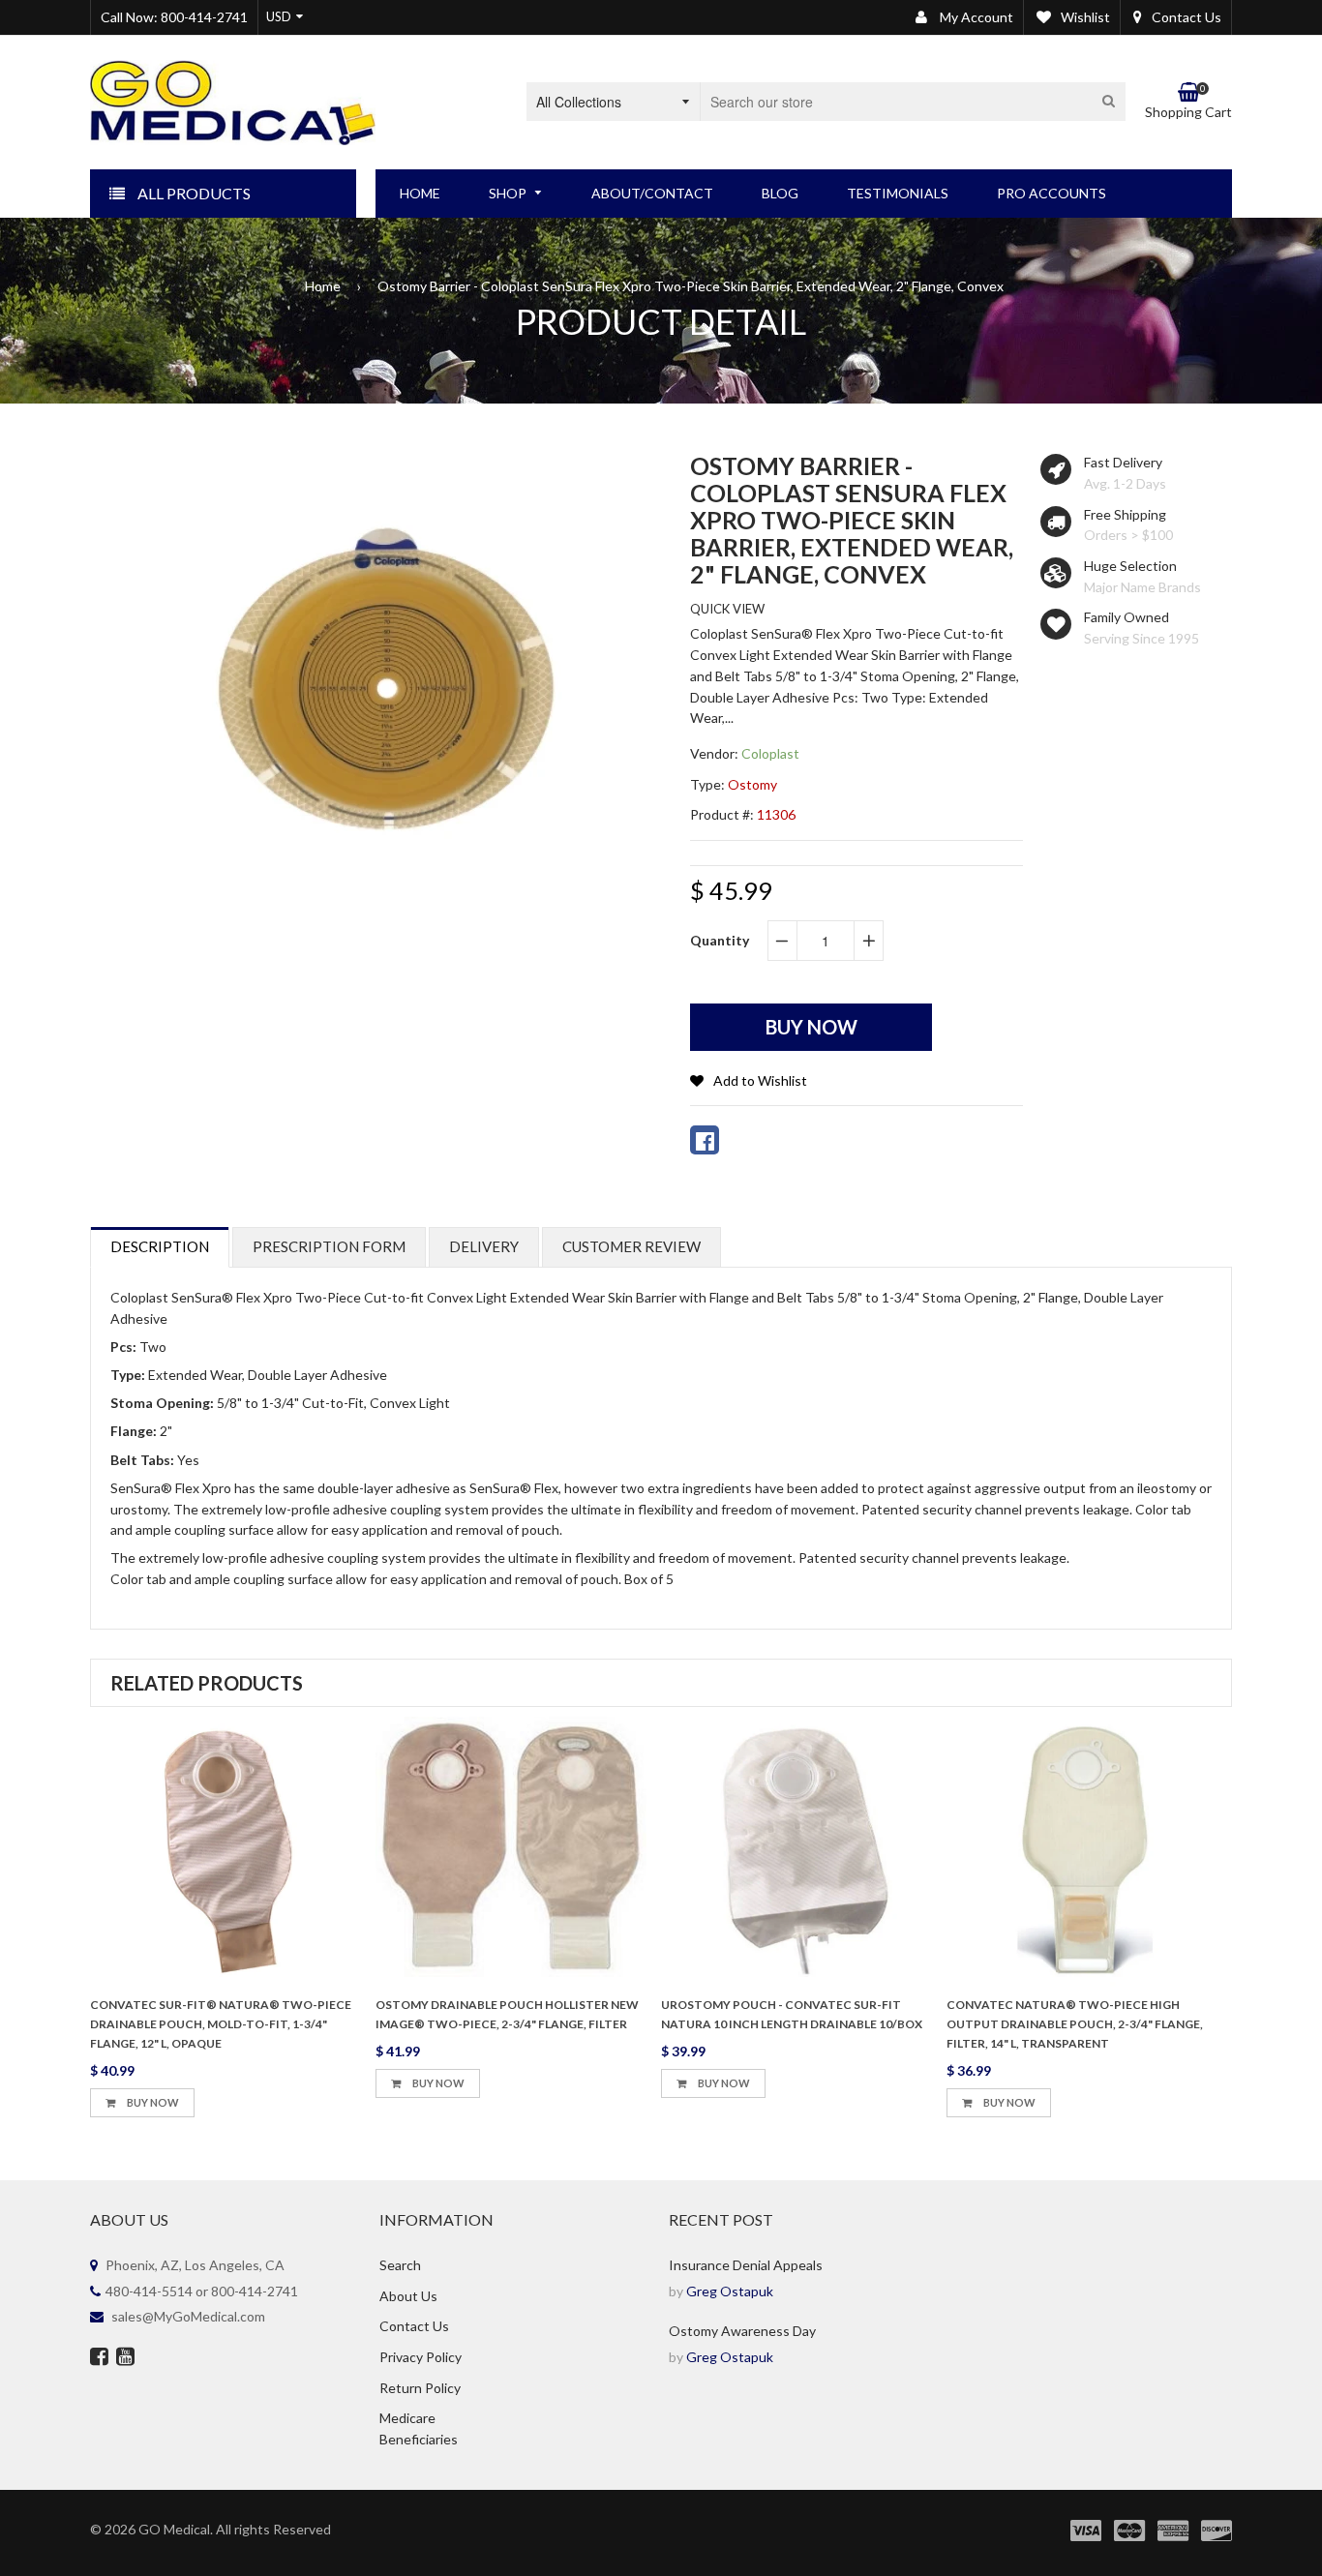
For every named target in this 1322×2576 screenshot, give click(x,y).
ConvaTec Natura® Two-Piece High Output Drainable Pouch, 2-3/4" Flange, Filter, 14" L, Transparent (1075, 2024)
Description (160, 1246)
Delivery (484, 1246)
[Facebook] (99, 2358)
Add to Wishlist (760, 1080)
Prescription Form (329, 1246)
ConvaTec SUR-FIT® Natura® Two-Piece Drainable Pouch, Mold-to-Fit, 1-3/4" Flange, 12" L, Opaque (221, 2024)
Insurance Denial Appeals (746, 2265)
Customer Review (631, 1246)
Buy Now (152, 2102)
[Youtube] (125, 2358)
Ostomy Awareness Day (742, 2331)
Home (323, 286)
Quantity (720, 940)
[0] (705, 1140)
